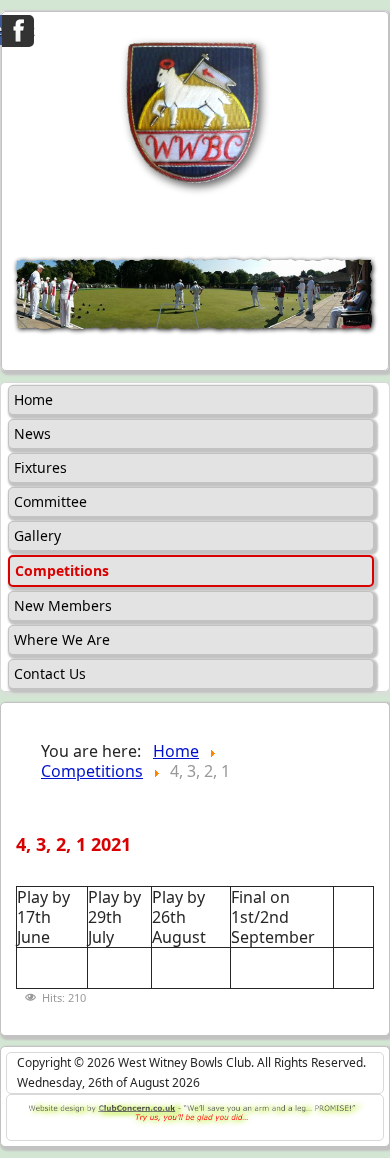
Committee (50, 501)
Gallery (37, 535)
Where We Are (62, 639)
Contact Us (50, 673)
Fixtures (40, 467)
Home (33, 399)
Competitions (62, 570)
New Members (63, 605)
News (32, 433)
